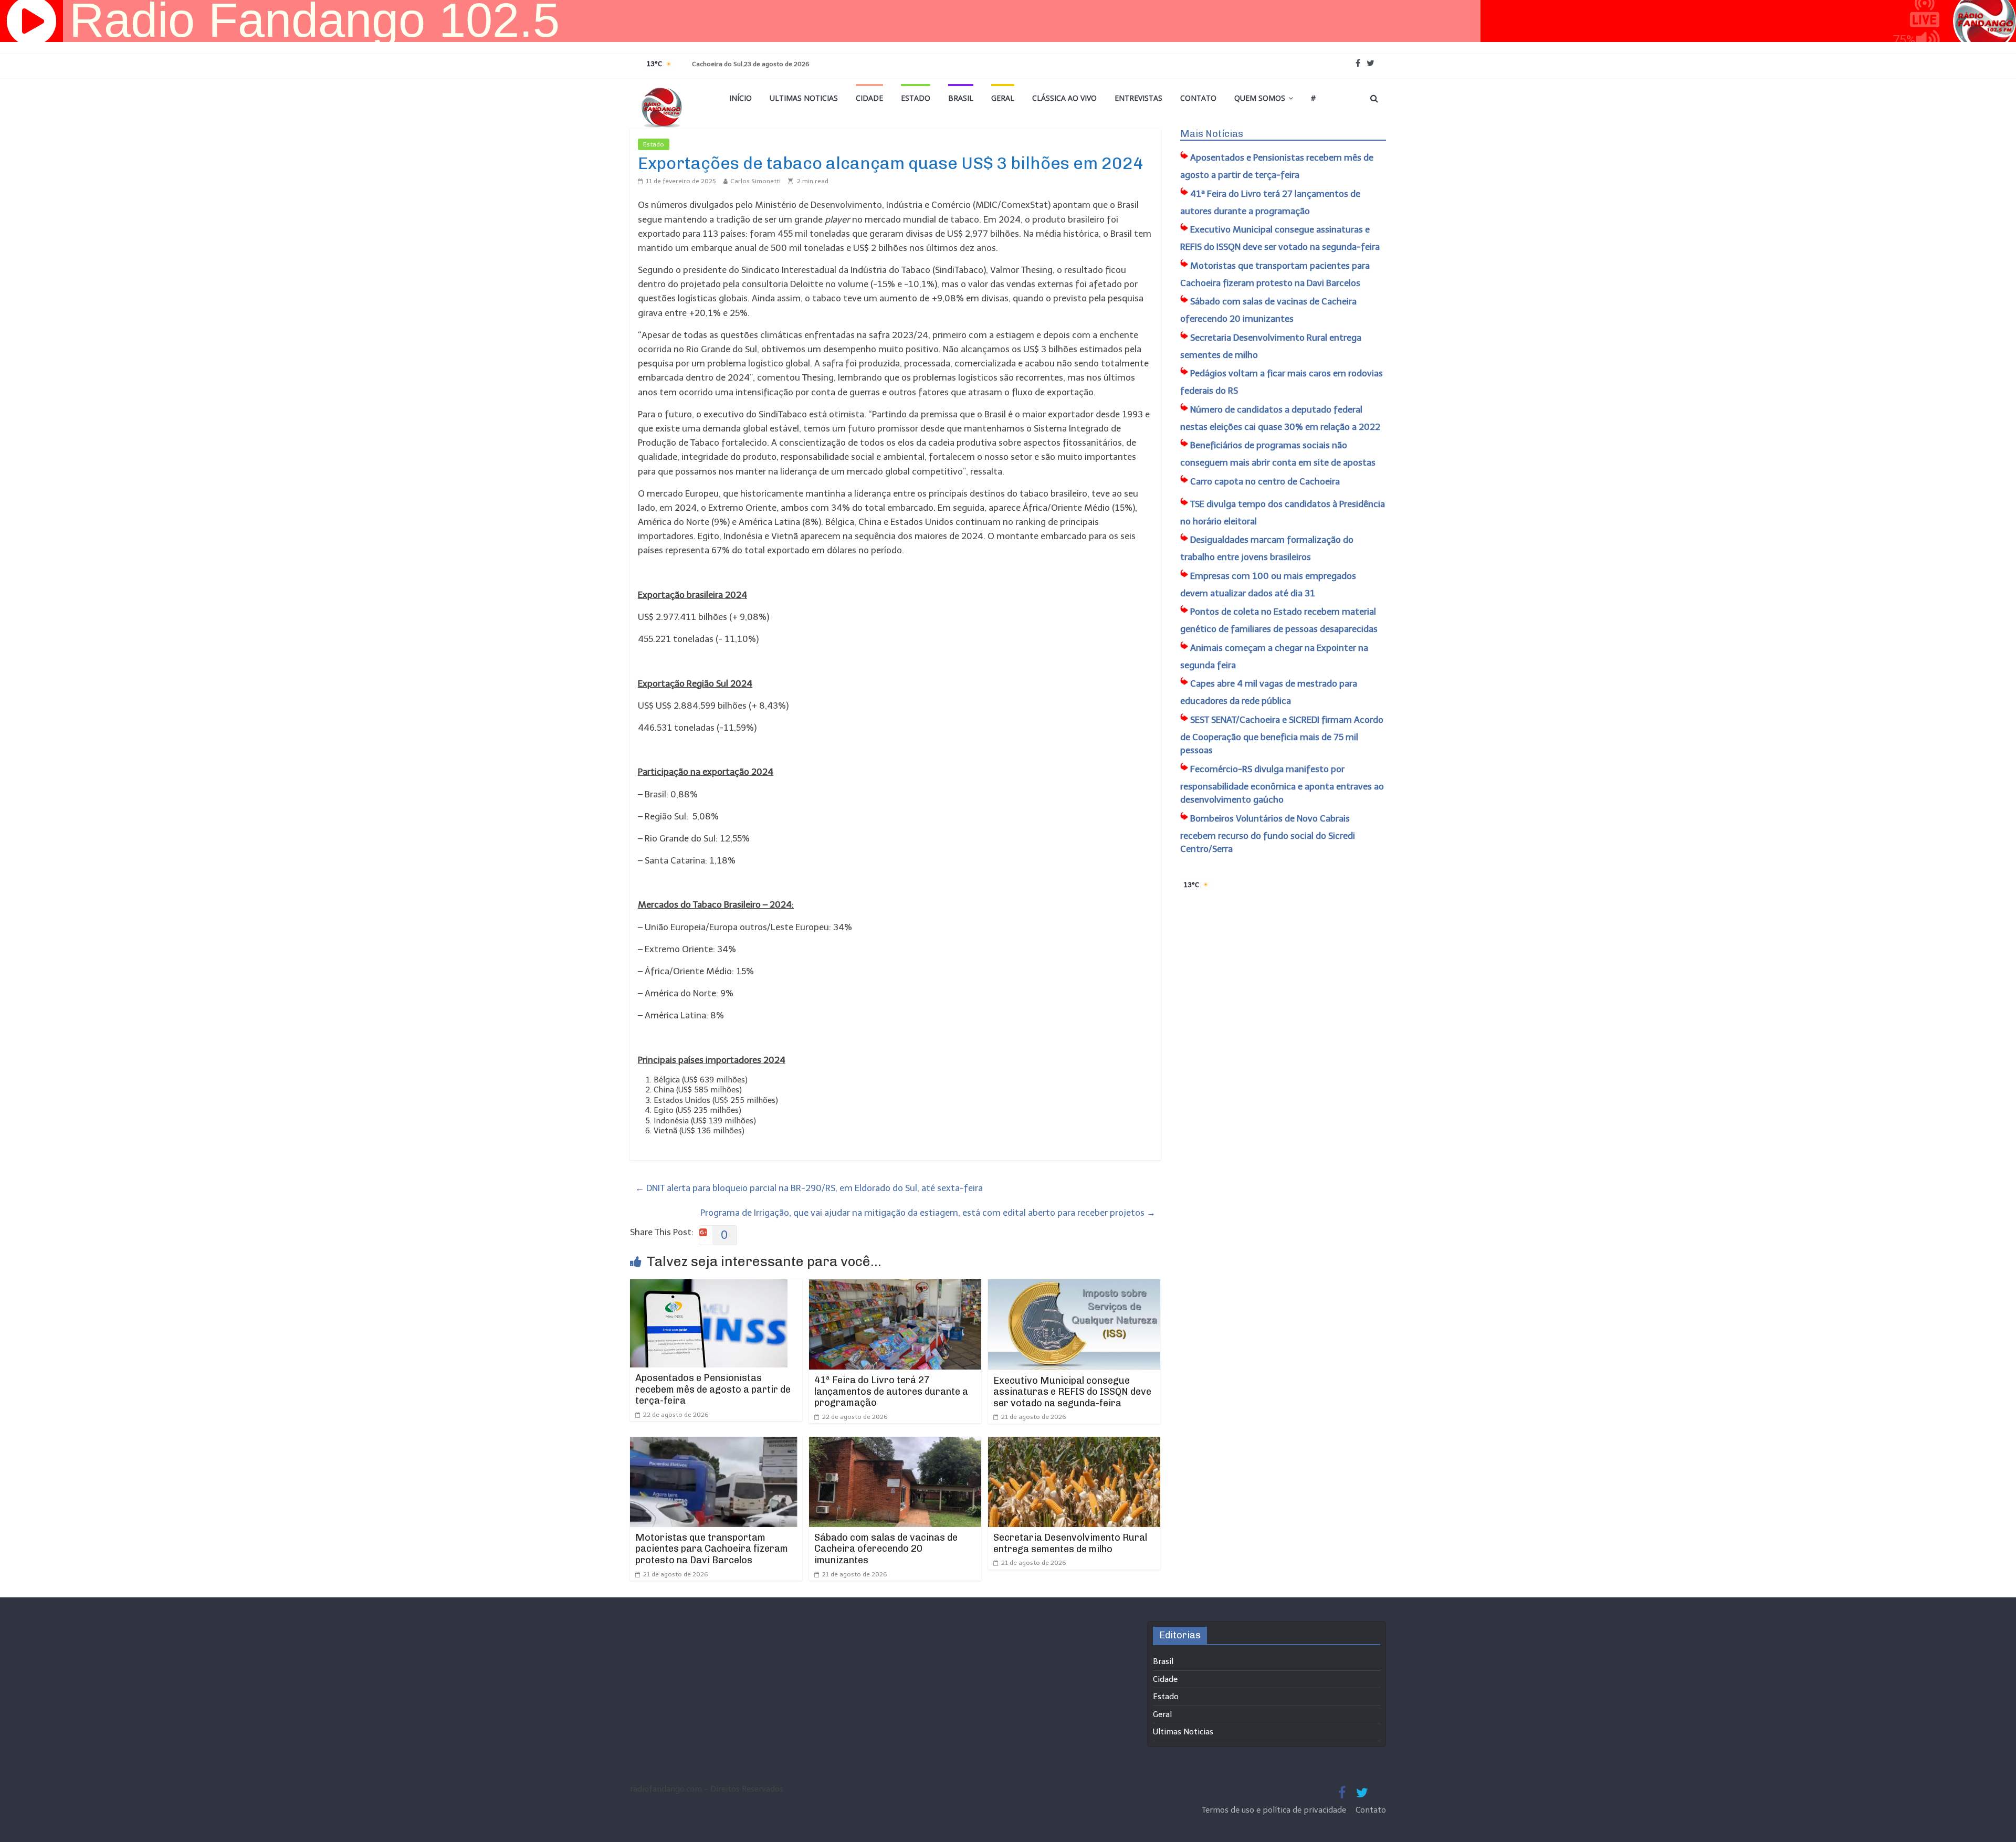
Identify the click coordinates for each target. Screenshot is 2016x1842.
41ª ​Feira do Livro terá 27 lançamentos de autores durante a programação (891, 1391)
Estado (916, 98)
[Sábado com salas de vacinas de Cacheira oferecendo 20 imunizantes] (895, 1444)
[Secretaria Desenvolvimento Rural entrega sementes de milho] (1074, 1444)
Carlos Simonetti (755, 181)
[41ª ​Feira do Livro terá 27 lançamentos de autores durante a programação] (895, 1286)
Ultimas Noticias (804, 98)
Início (741, 98)
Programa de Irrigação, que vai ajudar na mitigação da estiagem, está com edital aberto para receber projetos (928, 1213)
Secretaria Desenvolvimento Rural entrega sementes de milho (1070, 1543)
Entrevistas (1138, 98)
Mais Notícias (1212, 134)
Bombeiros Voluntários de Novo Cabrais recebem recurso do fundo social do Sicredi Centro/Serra (1268, 834)
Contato (1198, 98)
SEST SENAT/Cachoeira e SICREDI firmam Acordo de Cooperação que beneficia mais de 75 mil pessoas (1282, 735)
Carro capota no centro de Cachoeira (1265, 481)
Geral (1003, 98)
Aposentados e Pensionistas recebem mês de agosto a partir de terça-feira (713, 1389)
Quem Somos (1260, 98)
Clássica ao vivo (1064, 98)
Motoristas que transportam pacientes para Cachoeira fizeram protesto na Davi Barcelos (712, 1549)
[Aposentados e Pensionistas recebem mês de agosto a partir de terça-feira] (709, 1286)
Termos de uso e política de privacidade (1275, 1810)
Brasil (961, 98)
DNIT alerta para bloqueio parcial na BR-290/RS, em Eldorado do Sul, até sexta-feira (809, 1188)
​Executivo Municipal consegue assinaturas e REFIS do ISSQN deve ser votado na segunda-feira (1072, 1392)
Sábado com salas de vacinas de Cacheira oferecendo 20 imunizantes (886, 1549)
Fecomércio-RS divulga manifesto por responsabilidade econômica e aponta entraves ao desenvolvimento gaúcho (1282, 785)
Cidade (869, 98)
